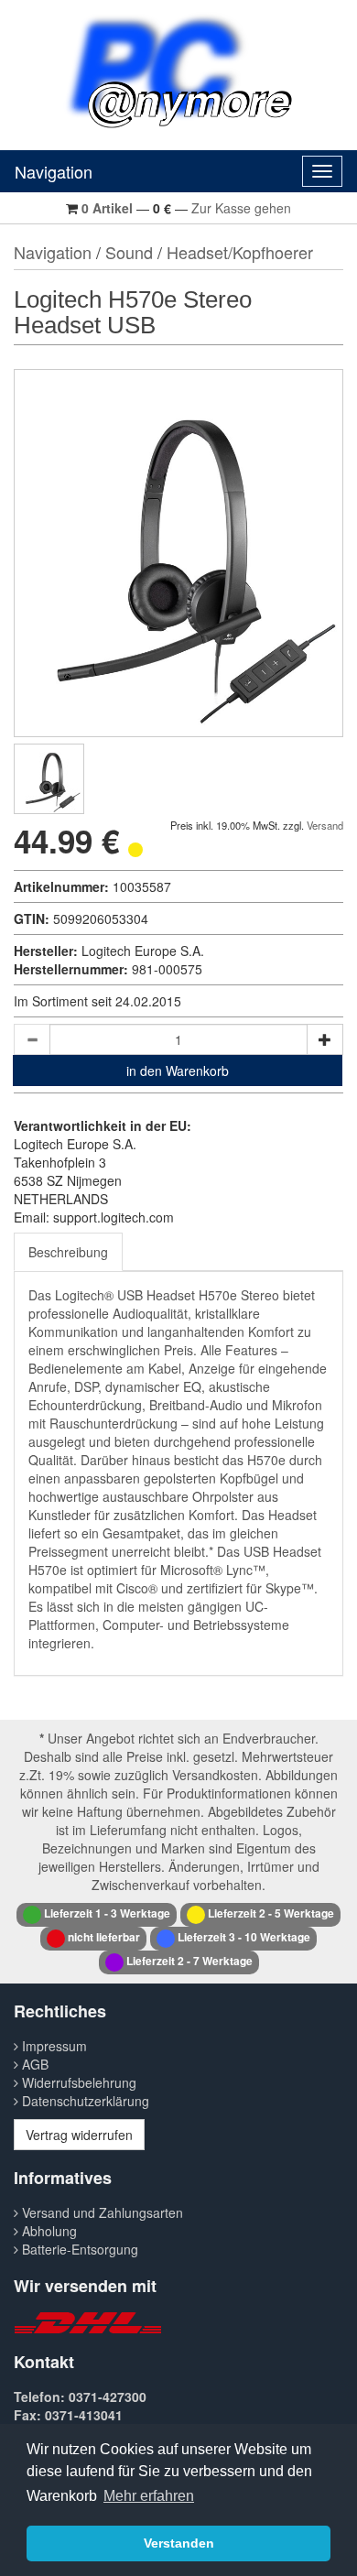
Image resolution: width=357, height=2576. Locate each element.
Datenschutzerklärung (84, 2101)
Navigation (54, 171)
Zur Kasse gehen (241, 208)
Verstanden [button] (179, 2543)
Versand (325, 825)
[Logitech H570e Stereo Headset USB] (49, 779)
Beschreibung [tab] (68, 1252)
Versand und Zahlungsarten (101, 2212)
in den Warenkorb (178, 1071)
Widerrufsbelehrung (77, 2082)
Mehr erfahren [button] (149, 2496)
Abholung (48, 2231)
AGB (33, 2064)
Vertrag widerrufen (79, 2135)
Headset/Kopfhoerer (240, 252)
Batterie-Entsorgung (78, 2249)
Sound (129, 252)
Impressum (53, 2046)
